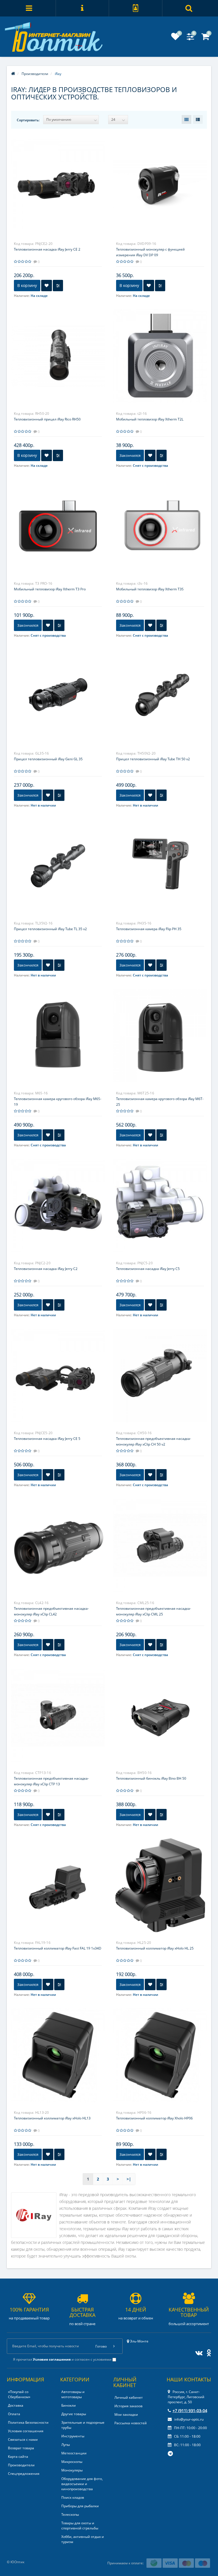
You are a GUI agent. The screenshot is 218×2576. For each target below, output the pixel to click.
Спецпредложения (24, 2474)
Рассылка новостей (131, 2423)
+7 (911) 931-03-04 (190, 2411)
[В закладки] (47, 286)
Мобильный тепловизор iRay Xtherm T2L (150, 419)
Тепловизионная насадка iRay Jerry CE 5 (47, 1439)
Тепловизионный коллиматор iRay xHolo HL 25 (155, 1948)
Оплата (14, 2414)
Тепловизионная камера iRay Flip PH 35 (149, 929)
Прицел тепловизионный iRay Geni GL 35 (48, 759)
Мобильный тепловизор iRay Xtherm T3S (150, 589)
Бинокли (69, 2405)
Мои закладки (126, 2414)
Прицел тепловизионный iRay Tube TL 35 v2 (50, 929)
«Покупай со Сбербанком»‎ (19, 2394)
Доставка (16, 2405)
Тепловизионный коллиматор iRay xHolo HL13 (52, 2118)
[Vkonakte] (198, 2352)
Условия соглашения (26, 2431)
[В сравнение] (58, 286)
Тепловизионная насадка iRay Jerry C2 (46, 1269)
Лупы (66, 2445)
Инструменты (73, 2436)
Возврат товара (21, 2448)
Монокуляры (72, 2470)
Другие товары (74, 2414)
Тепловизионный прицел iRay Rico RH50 (47, 419)
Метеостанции (74, 2453)
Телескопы (70, 2514)
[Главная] (13, 74)
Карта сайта (18, 2457)
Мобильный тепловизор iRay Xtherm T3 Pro (50, 589)
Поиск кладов (73, 2497)
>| (129, 2179)
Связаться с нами (23, 2439)
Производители (21, 2465)
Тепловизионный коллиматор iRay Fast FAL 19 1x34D (58, 1948)
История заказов (128, 2406)
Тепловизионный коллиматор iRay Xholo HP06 (154, 2118)
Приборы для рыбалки (80, 2506)
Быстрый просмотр (58, 180)
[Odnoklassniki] (207, 2352)
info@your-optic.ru (188, 2419)
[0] (175, 38)
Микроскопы (72, 2462)
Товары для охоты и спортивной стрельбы (80, 2526)
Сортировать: (28, 120)
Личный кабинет (129, 2397)
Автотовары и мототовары (73, 2394)
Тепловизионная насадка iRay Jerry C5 (148, 1269)
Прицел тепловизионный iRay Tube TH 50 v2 (153, 759)
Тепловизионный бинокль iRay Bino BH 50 (151, 1778)
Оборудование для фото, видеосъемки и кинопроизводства (82, 2484)
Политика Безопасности (28, 2422)
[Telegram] (171, 2454)
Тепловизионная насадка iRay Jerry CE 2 (47, 249)
